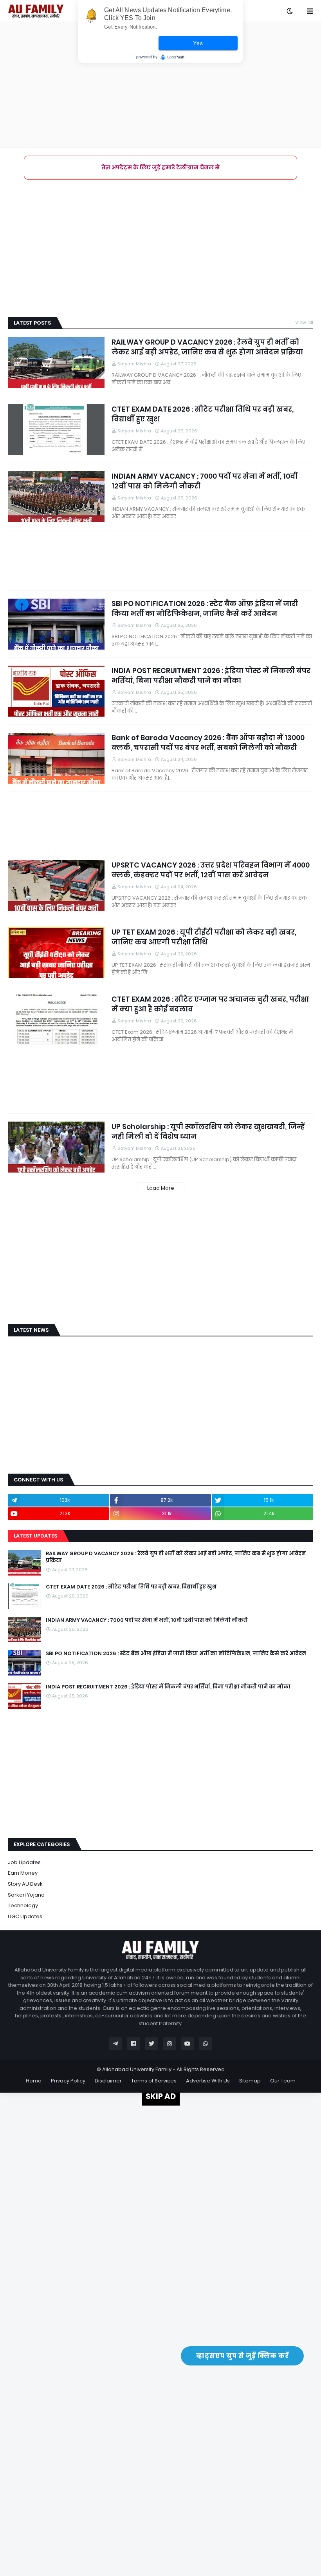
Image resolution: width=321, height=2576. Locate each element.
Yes (198, 43)
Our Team (283, 2081)
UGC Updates (25, 1916)
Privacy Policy (68, 2081)
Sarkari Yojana (26, 1895)
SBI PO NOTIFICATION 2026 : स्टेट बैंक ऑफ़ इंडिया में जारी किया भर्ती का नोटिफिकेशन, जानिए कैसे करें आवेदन (205, 608)
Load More (161, 1188)
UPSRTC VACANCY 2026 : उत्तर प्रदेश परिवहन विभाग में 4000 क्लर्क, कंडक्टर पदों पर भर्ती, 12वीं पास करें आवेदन (211, 870)
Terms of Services (154, 2081)
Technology (23, 1905)
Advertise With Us (208, 2081)
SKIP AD (161, 2096)
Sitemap (250, 2081)
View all (304, 322)
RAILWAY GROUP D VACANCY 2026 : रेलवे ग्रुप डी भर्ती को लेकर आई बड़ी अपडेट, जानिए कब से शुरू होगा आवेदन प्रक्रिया (207, 347)
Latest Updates (35, 1536)
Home (34, 2081)
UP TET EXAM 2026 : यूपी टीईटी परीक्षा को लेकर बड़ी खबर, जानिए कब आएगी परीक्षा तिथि (204, 937)
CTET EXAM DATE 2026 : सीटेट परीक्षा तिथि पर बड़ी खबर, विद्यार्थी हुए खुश (203, 414)
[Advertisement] (160, 85)
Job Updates (24, 1862)
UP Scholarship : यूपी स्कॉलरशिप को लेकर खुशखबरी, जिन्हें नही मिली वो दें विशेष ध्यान (208, 1131)
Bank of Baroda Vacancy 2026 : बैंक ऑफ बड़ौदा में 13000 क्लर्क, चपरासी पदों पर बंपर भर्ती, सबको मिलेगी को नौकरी (208, 742)
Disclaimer (108, 2081)
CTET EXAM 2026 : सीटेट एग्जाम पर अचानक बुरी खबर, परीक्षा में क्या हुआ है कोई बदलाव (210, 1004)
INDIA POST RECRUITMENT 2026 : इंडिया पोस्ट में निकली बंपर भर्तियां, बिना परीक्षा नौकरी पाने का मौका (211, 675)
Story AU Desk (25, 1884)
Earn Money (23, 1873)
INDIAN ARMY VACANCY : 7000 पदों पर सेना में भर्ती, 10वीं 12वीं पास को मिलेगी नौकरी (205, 481)
